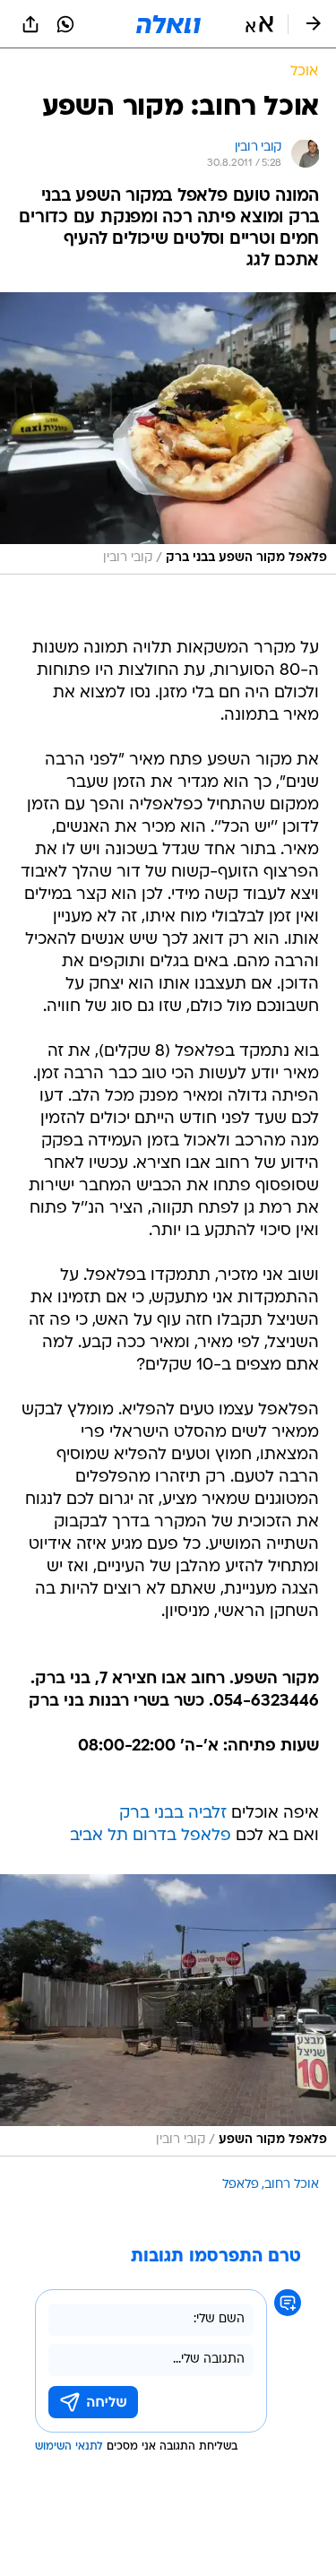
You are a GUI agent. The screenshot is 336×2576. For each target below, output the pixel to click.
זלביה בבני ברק (173, 1814)
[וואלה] (168, 24)
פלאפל (241, 2185)
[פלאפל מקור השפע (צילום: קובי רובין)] (168, 2015)
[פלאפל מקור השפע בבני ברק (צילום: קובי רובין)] (168, 433)
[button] (259, 24)
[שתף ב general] (30, 24)
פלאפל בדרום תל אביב (151, 1836)
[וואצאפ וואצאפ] (65, 24)
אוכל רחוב (292, 2185)
